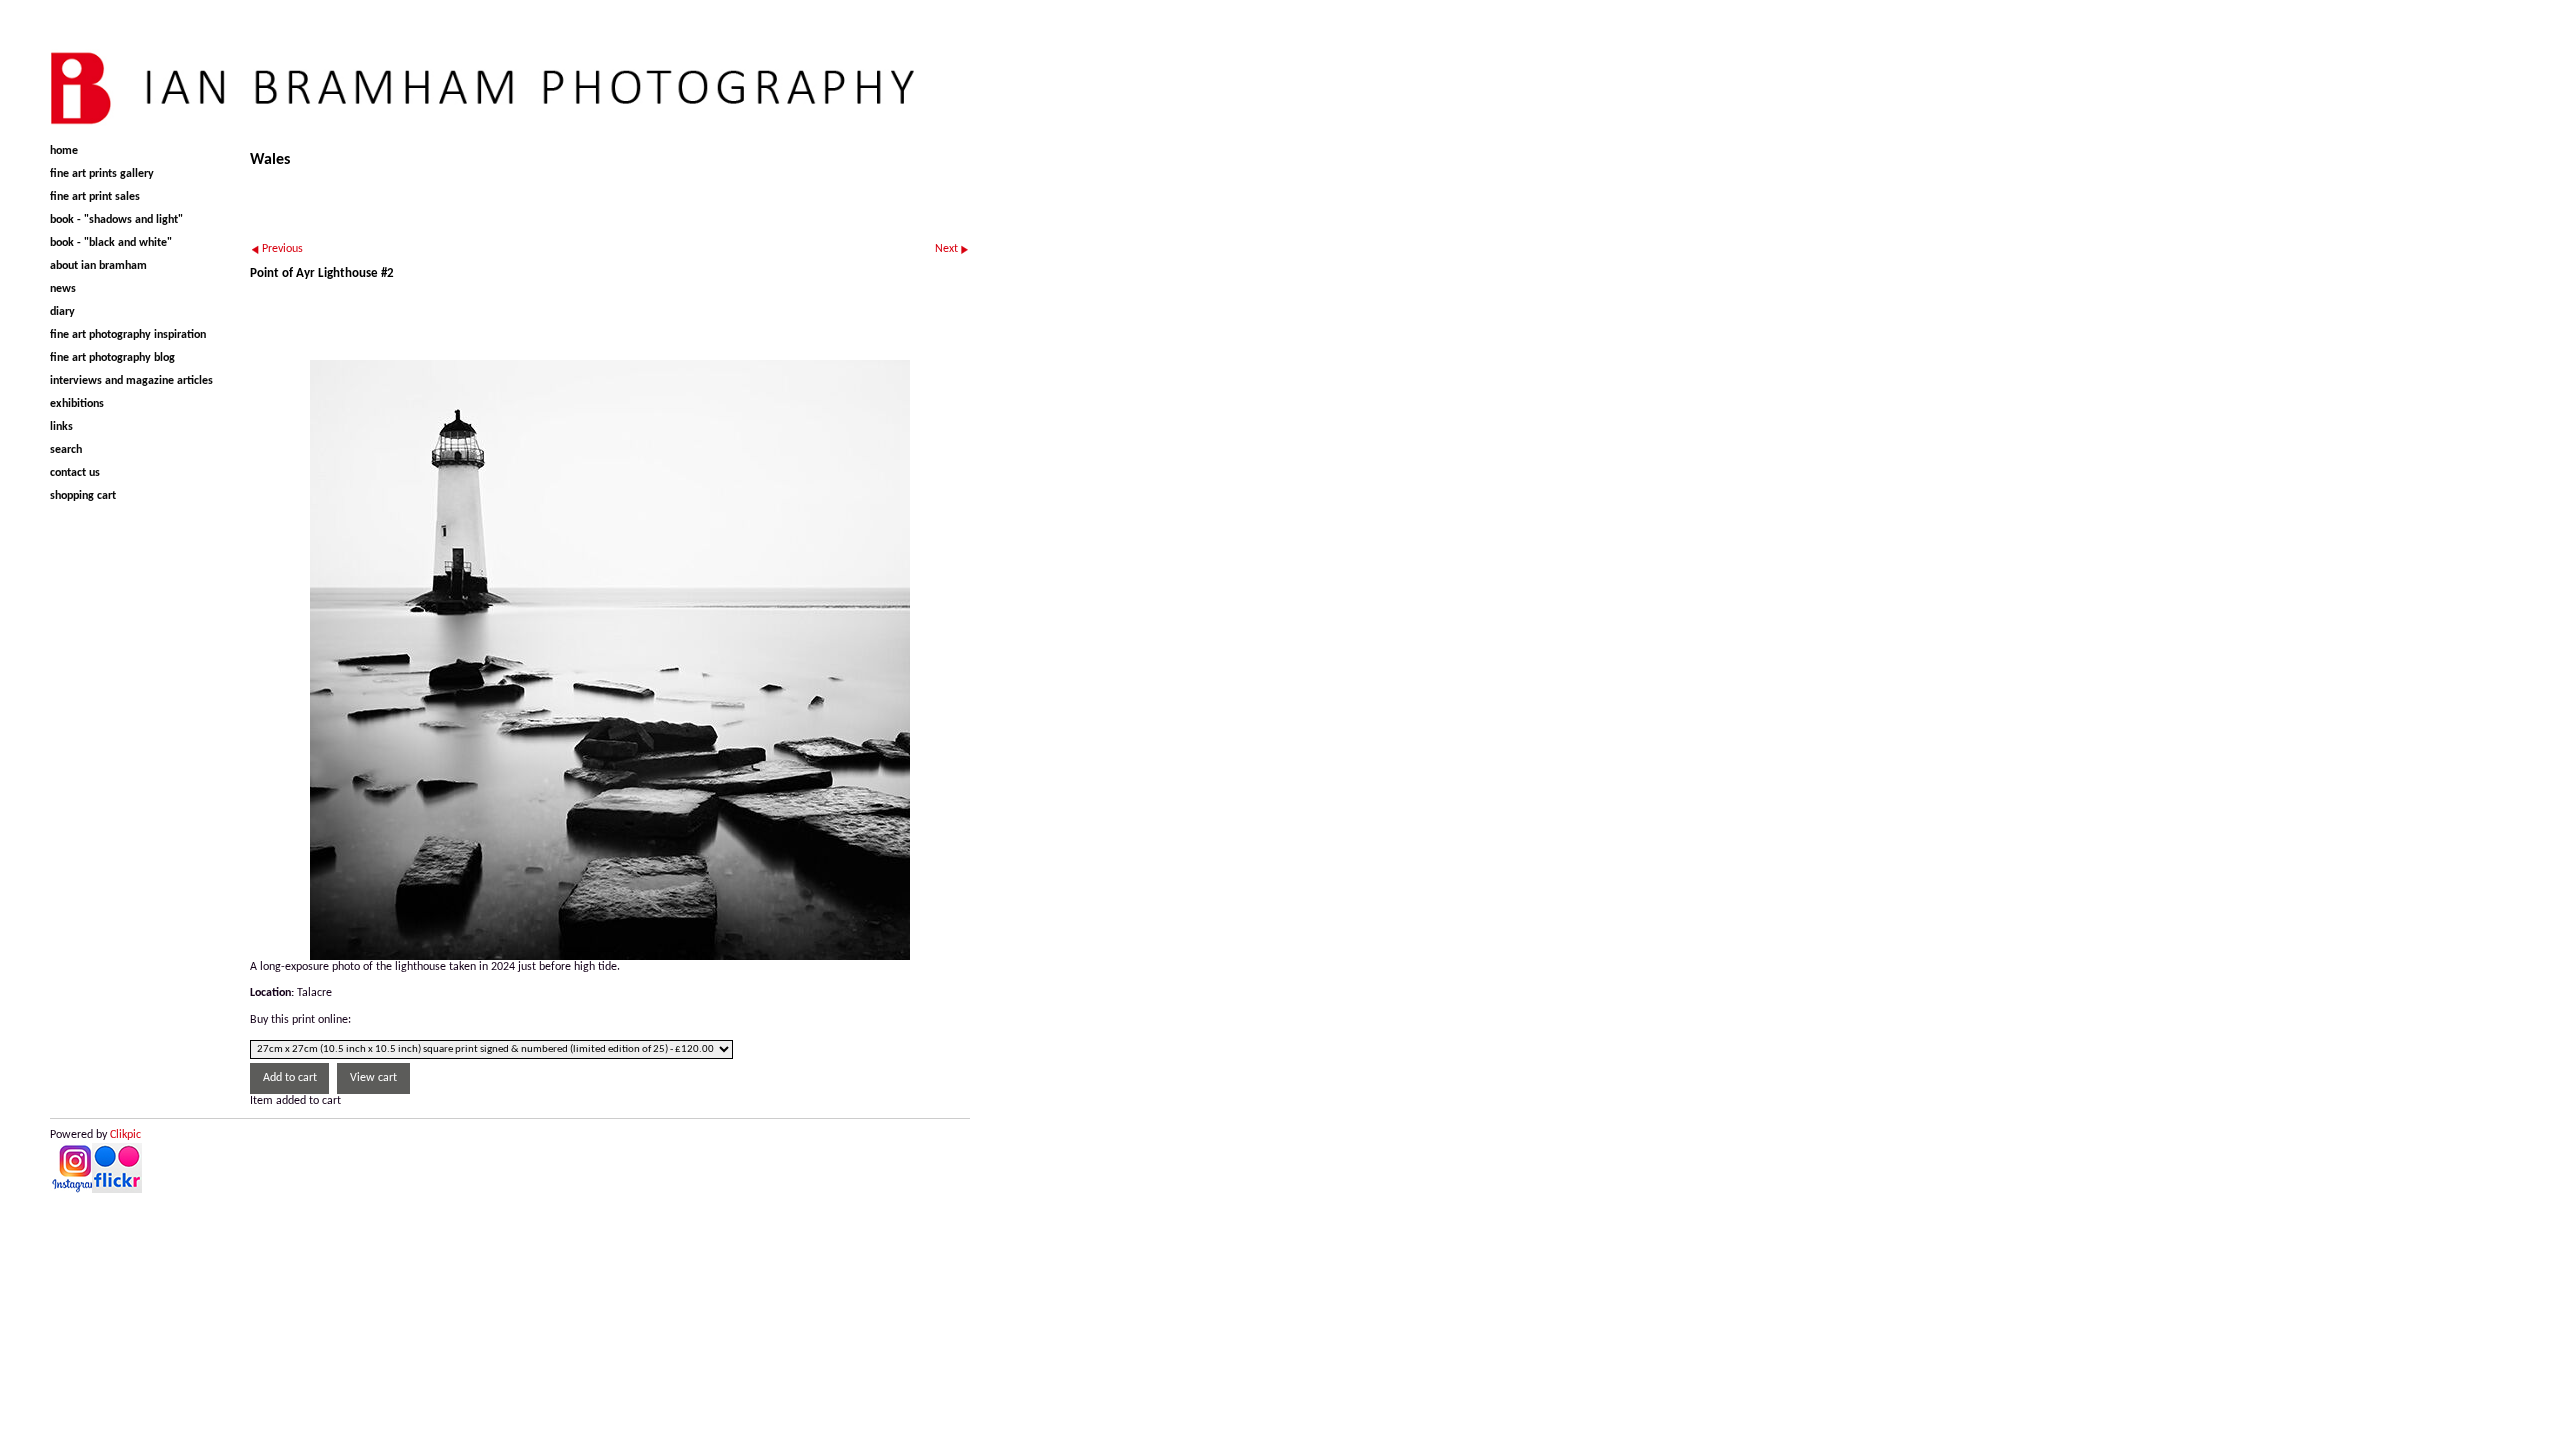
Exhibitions (77, 404)
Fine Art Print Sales (95, 197)
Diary (62, 312)
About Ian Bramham (98, 266)
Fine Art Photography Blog (112, 358)
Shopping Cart (83, 496)
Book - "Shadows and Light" (116, 220)
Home (64, 151)
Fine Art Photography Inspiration (128, 335)
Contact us (75, 473)
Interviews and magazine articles (131, 381)
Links (61, 427)
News (63, 289)
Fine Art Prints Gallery (102, 174)
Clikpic (125, 1135)
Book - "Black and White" (111, 243)
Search (66, 450)
